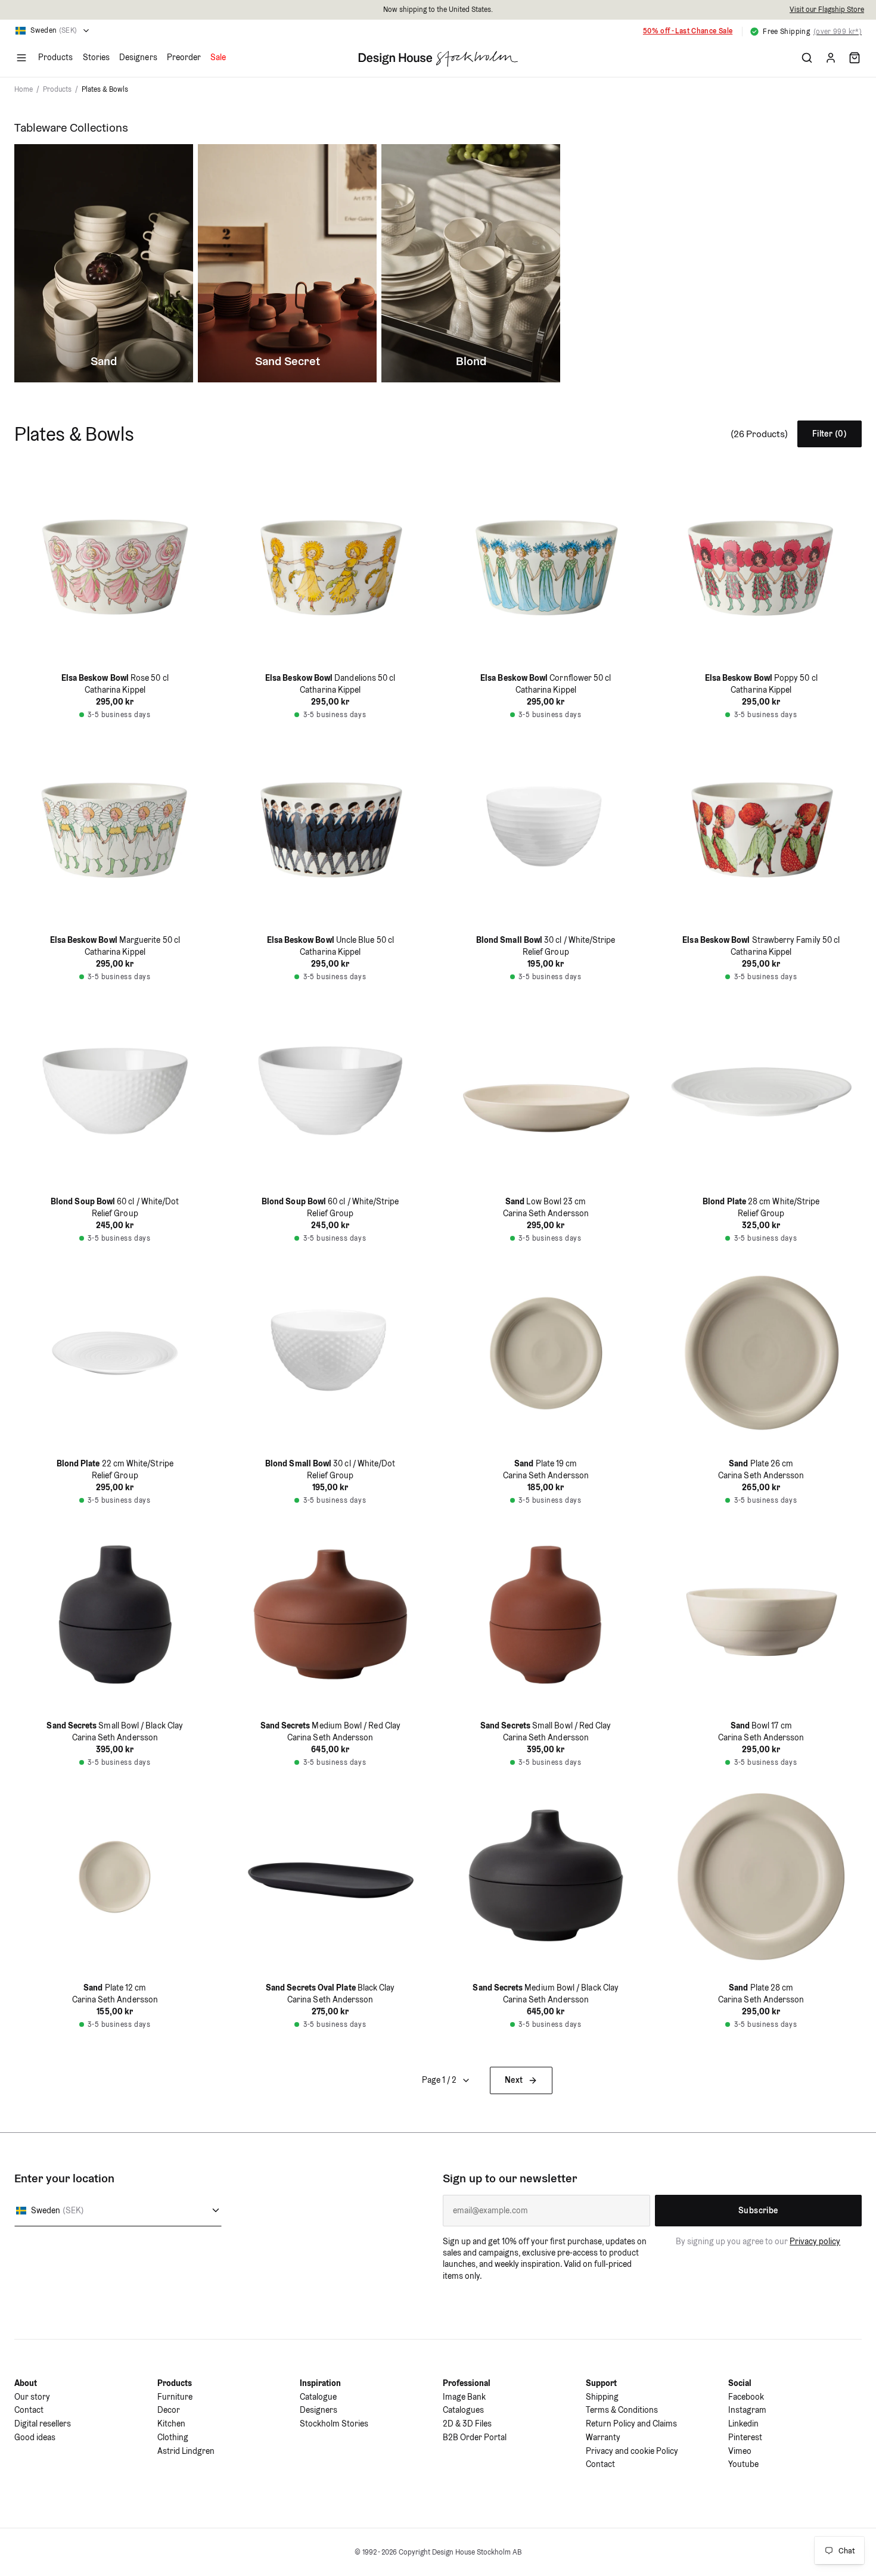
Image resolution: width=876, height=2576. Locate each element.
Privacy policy (815, 2241)
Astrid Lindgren (186, 2451)
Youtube (743, 2464)
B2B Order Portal (475, 2437)
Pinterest (745, 2437)
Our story (32, 2397)
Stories (97, 57)
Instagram (747, 2410)
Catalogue (318, 2397)
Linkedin (743, 2424)
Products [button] (56, 57)
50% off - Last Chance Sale (688, 31)
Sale (218, 57)
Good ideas (35, 2437)
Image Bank (464, 2397)
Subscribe (758, 2210)
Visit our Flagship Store (827, 9)
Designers (138, 57)
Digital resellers (43, 2424)
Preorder (184, 57)
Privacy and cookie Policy (632, 2451)
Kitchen (171, 2424)
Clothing (173, 2437)
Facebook (746, 2397)
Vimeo (740, 2451)
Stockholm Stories (334, 2424)
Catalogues (463, 2410)
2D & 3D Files (467, 2424)
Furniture (175, 2397)
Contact (29, 2410)
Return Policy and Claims (631, 2424)
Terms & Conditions (622, 2410)
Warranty (603, 2437)
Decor (169, 2410)
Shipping (602, 2397)
